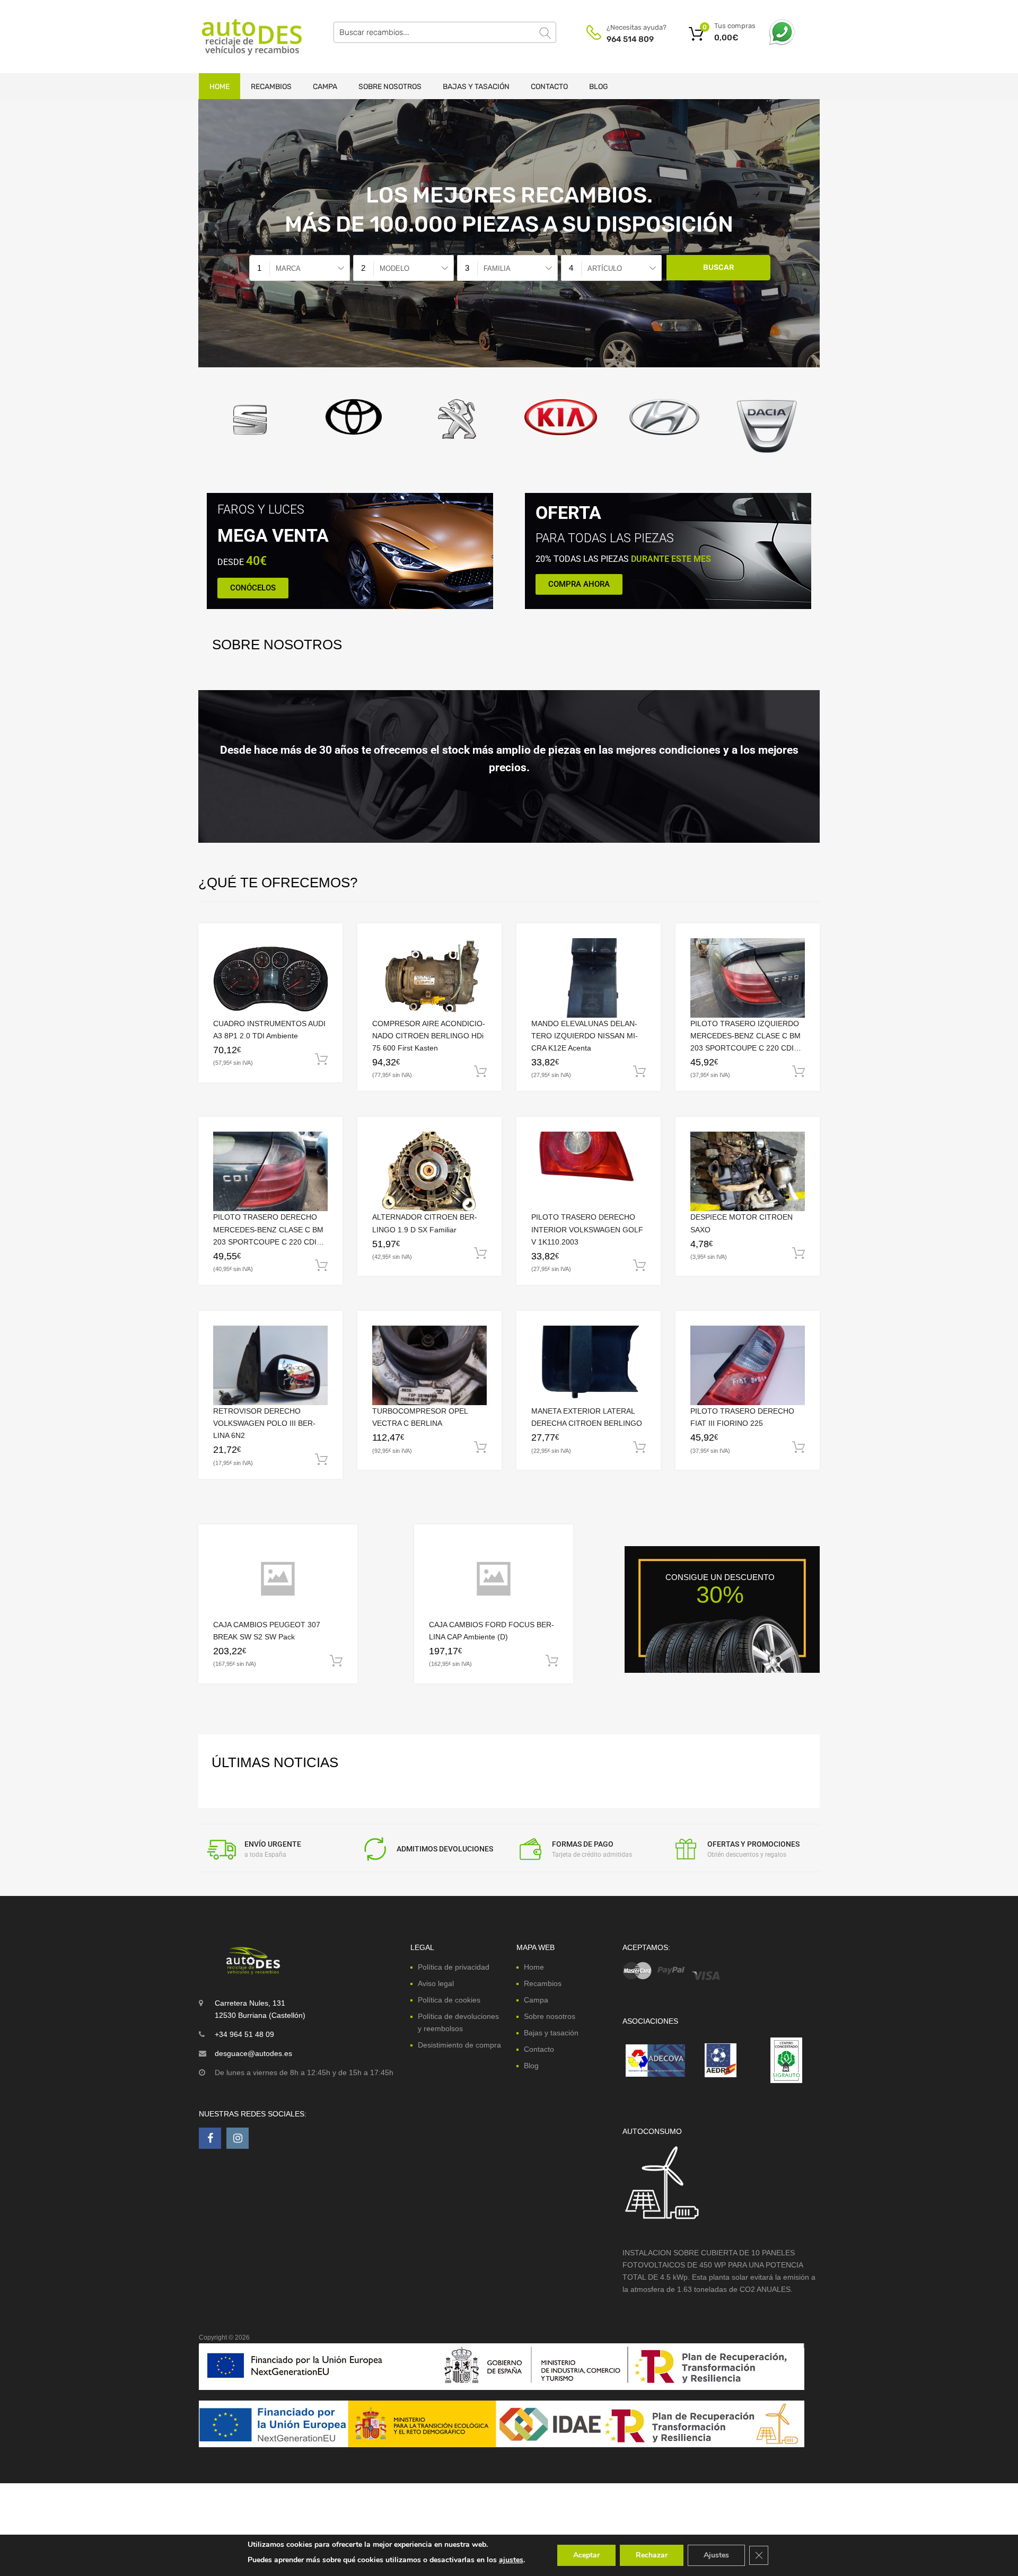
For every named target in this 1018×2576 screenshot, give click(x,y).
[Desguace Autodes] (244, 37)
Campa (325, 87)
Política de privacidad (454, 1967)
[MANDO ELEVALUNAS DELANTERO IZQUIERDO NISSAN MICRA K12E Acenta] (589, 978)
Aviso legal (436, 1983)
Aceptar (586, 2555)
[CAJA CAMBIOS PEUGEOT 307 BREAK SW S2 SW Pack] (278, 1579)
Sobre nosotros (390, 87)
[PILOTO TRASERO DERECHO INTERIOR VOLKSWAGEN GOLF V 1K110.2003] (589, 1171)
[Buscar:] (445, 32)
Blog (599, 87)
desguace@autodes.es (253, 2053)
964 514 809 (630, 39)
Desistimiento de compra (459, 2045)
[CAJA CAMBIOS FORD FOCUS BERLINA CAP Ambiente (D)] (494, 1579)
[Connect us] (210, 2138)
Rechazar (652, 2555)
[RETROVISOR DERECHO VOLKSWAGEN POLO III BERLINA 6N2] (270, 1365)
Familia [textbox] (497, 268)
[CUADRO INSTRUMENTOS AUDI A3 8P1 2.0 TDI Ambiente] (270, 978)
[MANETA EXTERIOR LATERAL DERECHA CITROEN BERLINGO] (589, 1366)
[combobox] (300, 268)
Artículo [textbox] (605, 268)
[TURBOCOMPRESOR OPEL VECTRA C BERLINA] (429, 1365)
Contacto (549, 87)
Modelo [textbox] (394, 268)
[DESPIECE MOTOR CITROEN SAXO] (748, 1171)
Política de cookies (449, 2000)
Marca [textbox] (288, 268)
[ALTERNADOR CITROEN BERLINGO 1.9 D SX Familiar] (429, 1172)
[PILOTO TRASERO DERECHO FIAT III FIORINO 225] (748, 1365)
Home (220, 87)
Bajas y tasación (476, 87)
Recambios (271, 87)
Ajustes (716, 2555)
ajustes (511, 2560)
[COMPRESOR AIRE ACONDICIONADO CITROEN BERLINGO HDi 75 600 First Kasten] (429, 978)
